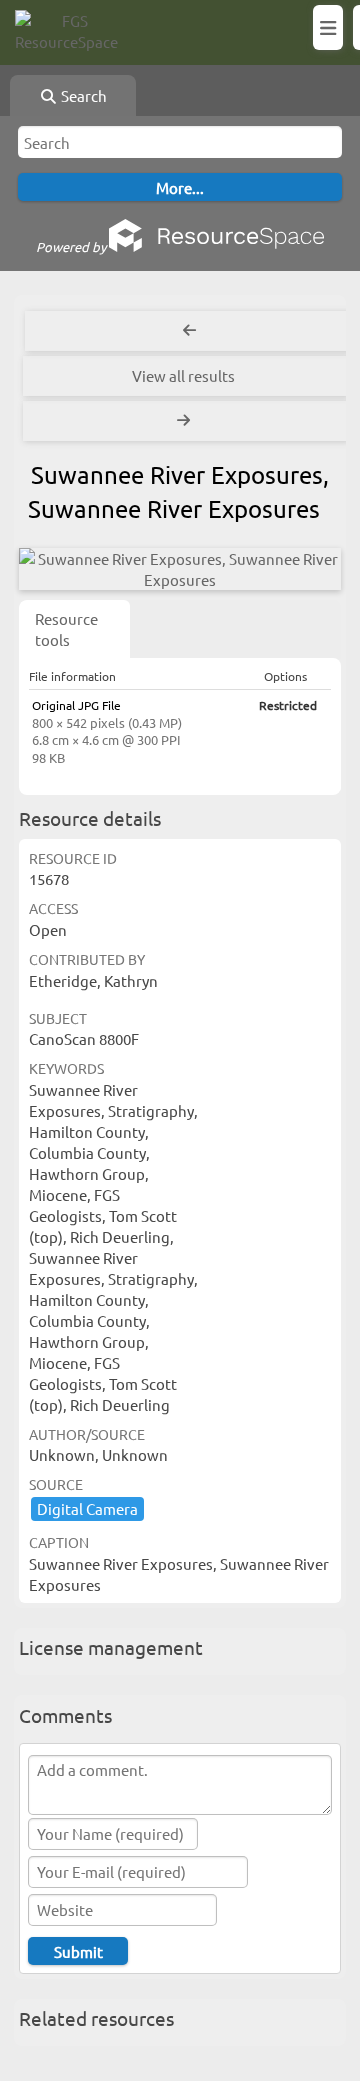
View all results (183, 375)
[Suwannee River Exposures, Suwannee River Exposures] (180, 569)
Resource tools (66, 629)
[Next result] (186, 421)
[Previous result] (190, 331)
